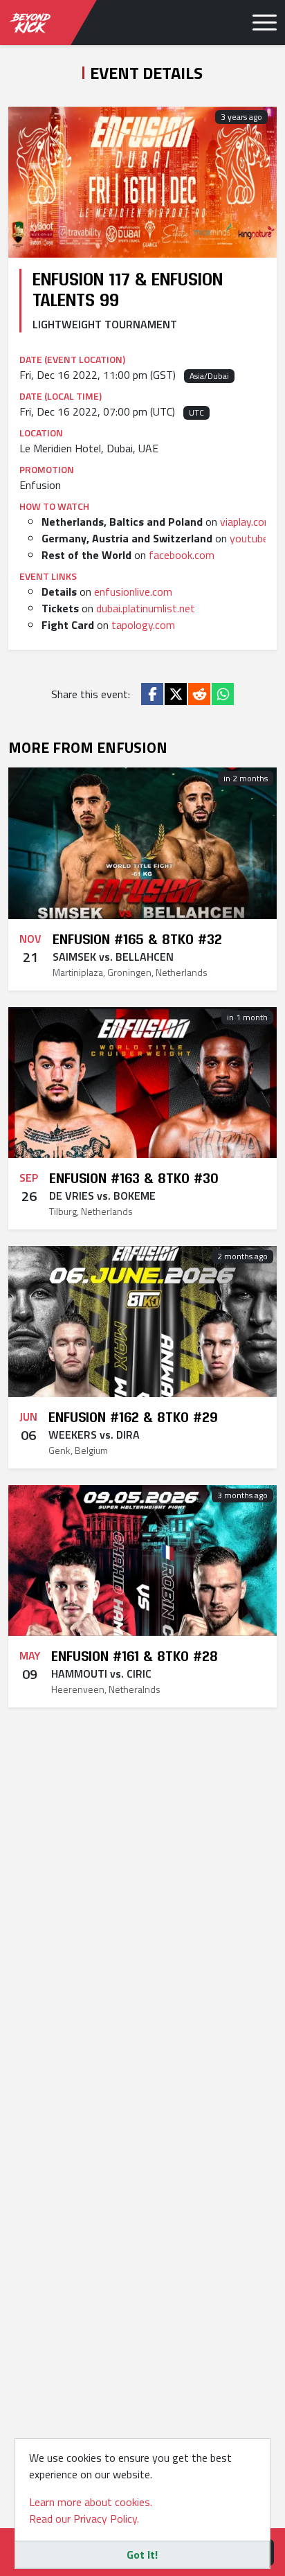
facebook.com (182, 555)
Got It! (142, 2555)
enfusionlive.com (133, 592)
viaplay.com (247, 522)
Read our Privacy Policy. (84, 2519)
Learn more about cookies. (91, 2502)
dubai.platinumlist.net (146, 608)
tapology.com (143, 625)
